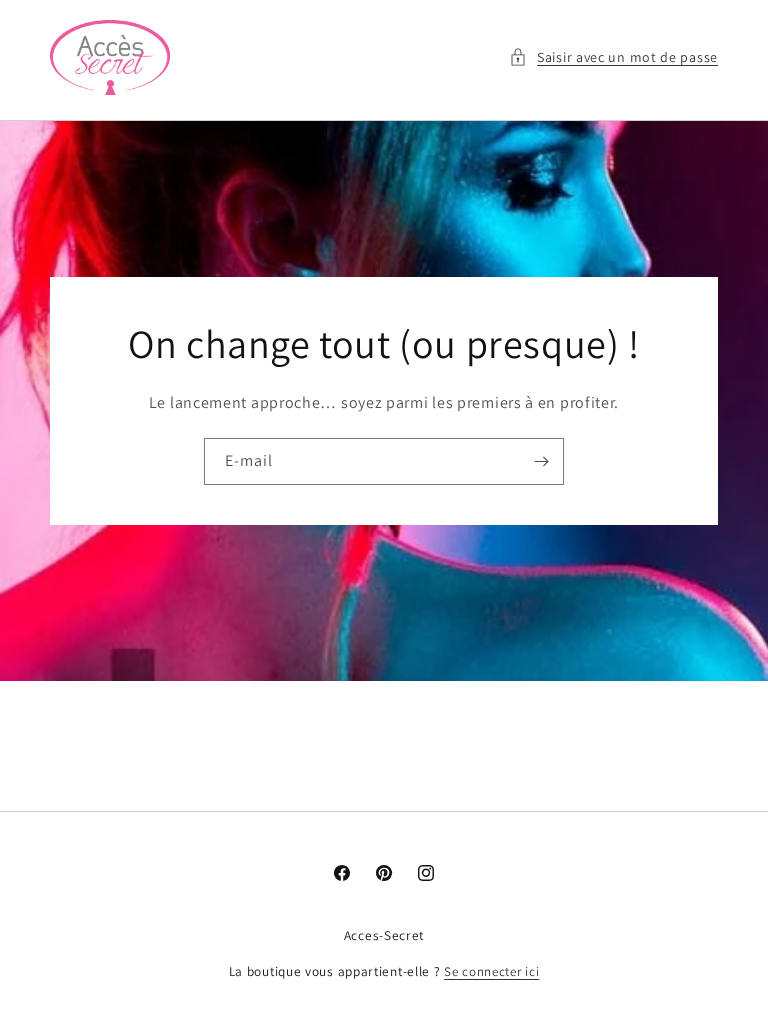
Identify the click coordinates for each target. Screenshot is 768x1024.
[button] (613, 57)
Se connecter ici (491, 971)
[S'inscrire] (541, 461)
